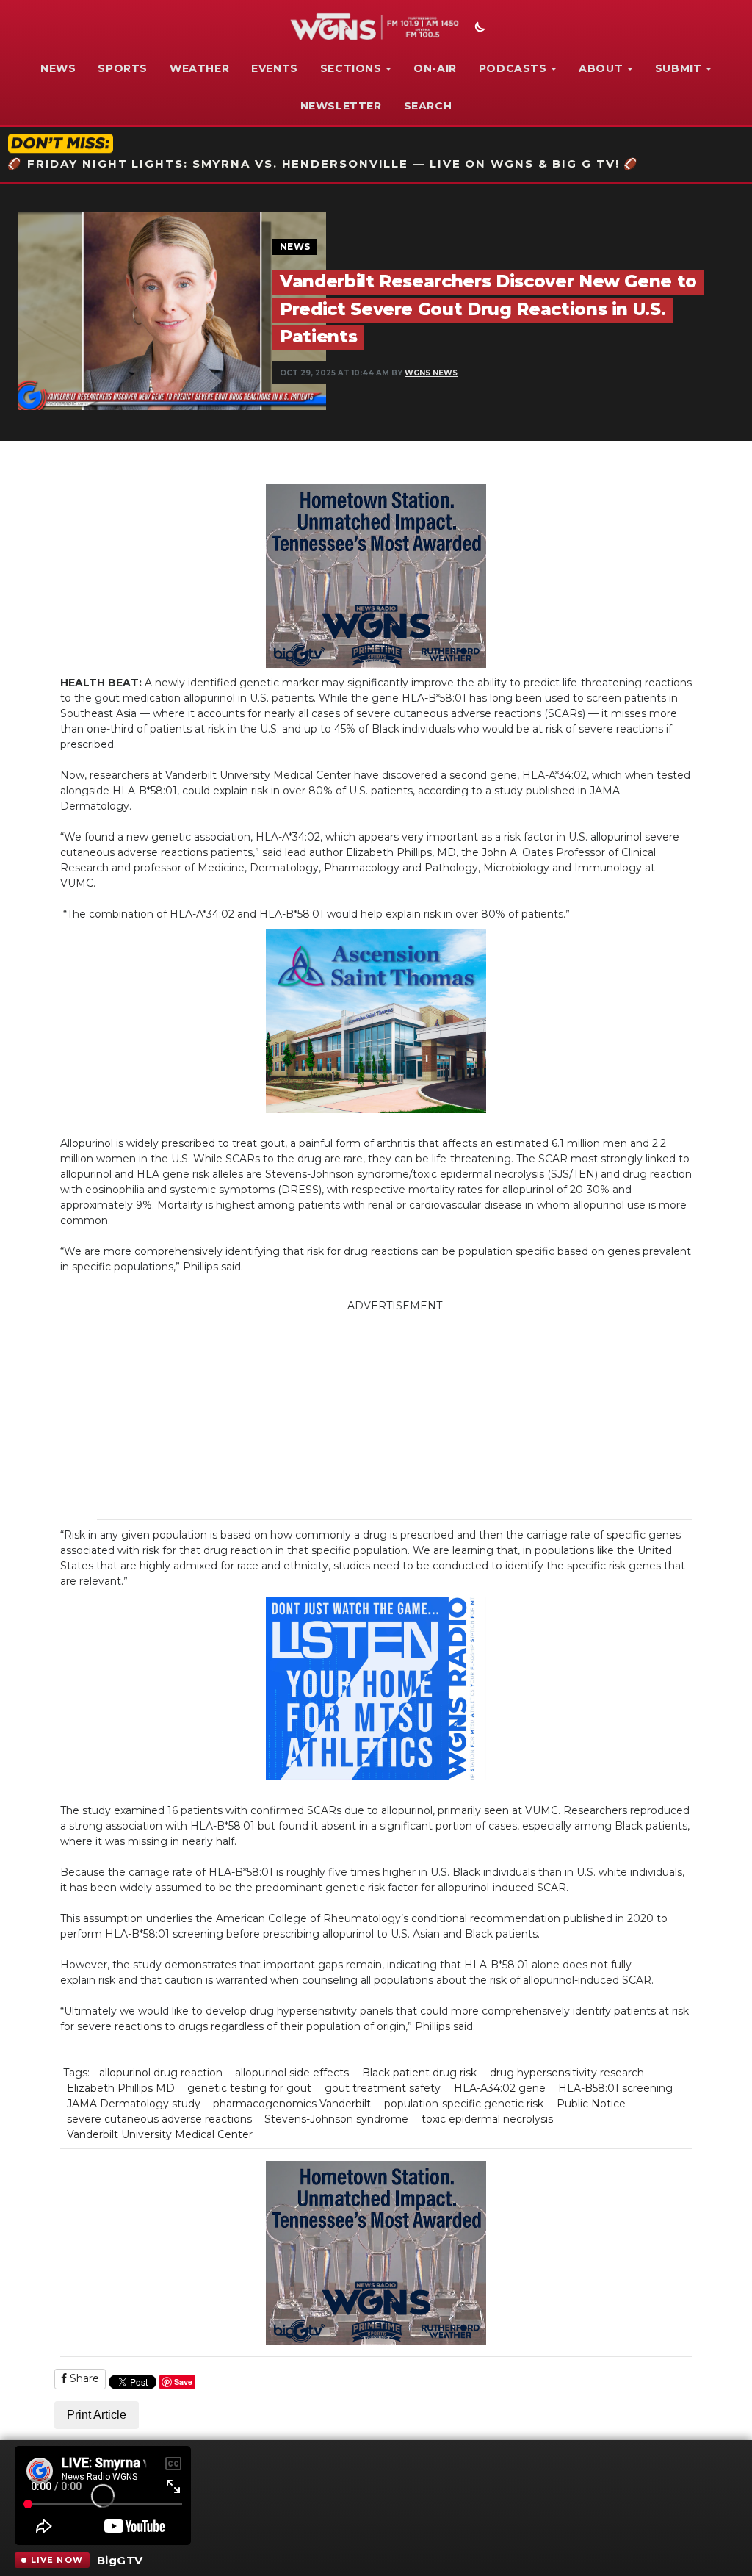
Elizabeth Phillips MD (121, 2088)
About (601, 68)
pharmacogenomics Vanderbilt (292, 2104)
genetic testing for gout (249, 2088)
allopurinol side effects (292, 2073)
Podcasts (513, 68)
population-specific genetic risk (464, 2104)
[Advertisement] (418, 1417)
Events (275, 68)
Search (428, 106)
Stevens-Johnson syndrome (336, 2119)
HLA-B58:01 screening (615, 2088)
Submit (679, 68)
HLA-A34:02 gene (500, 2088)
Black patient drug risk (419, 2073)
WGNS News (431, 373)
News (58, 68)
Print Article (97, 2415)
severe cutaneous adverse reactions (159, 2119)
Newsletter (341, 106)
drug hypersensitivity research (567, 2073)
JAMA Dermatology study (134, 2104)
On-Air (435, 68)
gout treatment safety (383, 2088)
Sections (351, 68)
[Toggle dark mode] (478, 29)
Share (83, 2378)
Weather (199, 68)
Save (183, 2382)
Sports (123, 68)
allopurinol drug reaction (161, 2073)
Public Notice (591, 2104)
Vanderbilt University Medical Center (160, 2134)
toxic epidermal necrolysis (487, 2119)
